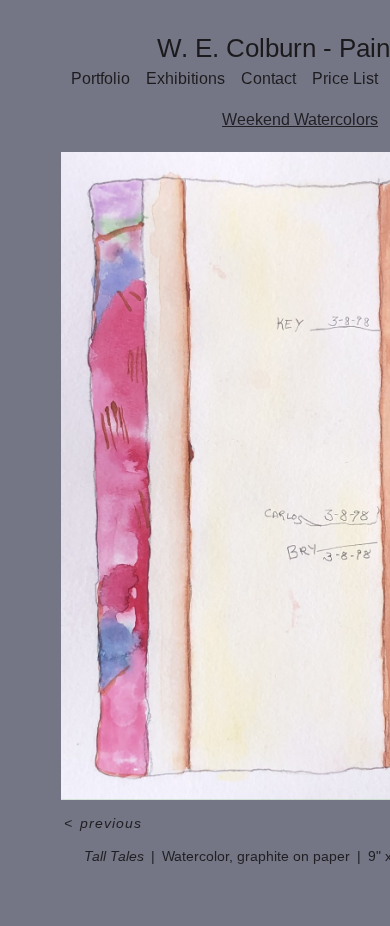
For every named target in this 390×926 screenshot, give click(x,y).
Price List (344, 78)
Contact (268, 78)
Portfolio (105, 78)
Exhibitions (187, 78)
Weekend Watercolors (300, 119)
